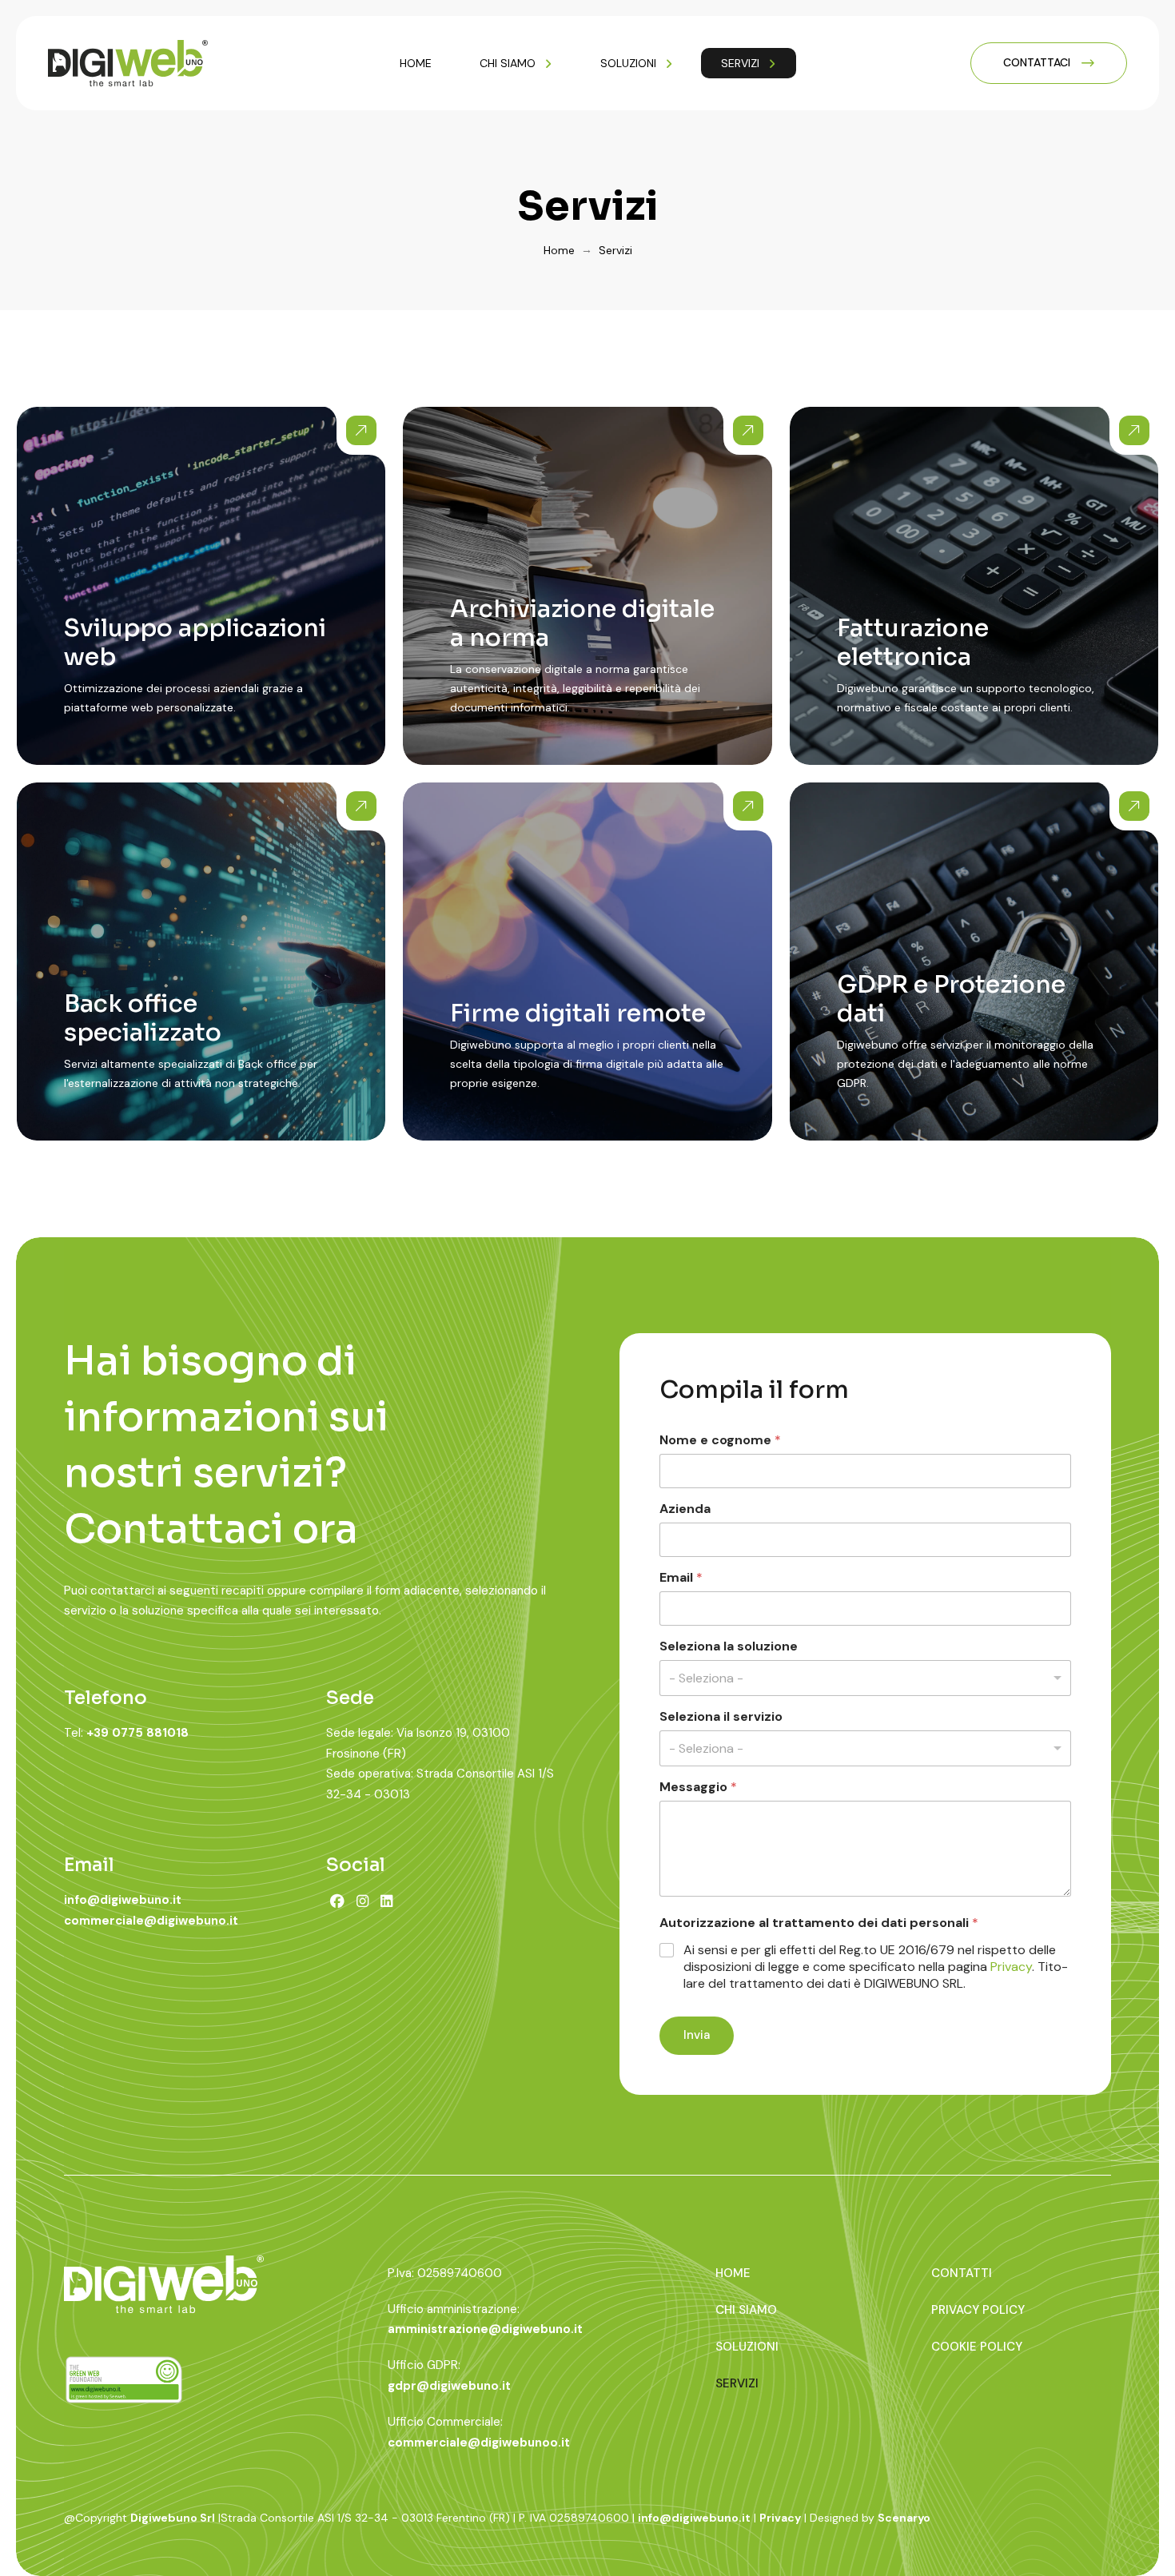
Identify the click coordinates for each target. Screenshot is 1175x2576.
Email (681, 1577)
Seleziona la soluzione (729, 1646)
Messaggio (698, 1787)
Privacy (1011, 1967)
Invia (697, 2035)
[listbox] (865, 1678)
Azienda (685, 1509)
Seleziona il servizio (721, 1716)
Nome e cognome (720, 1440)
